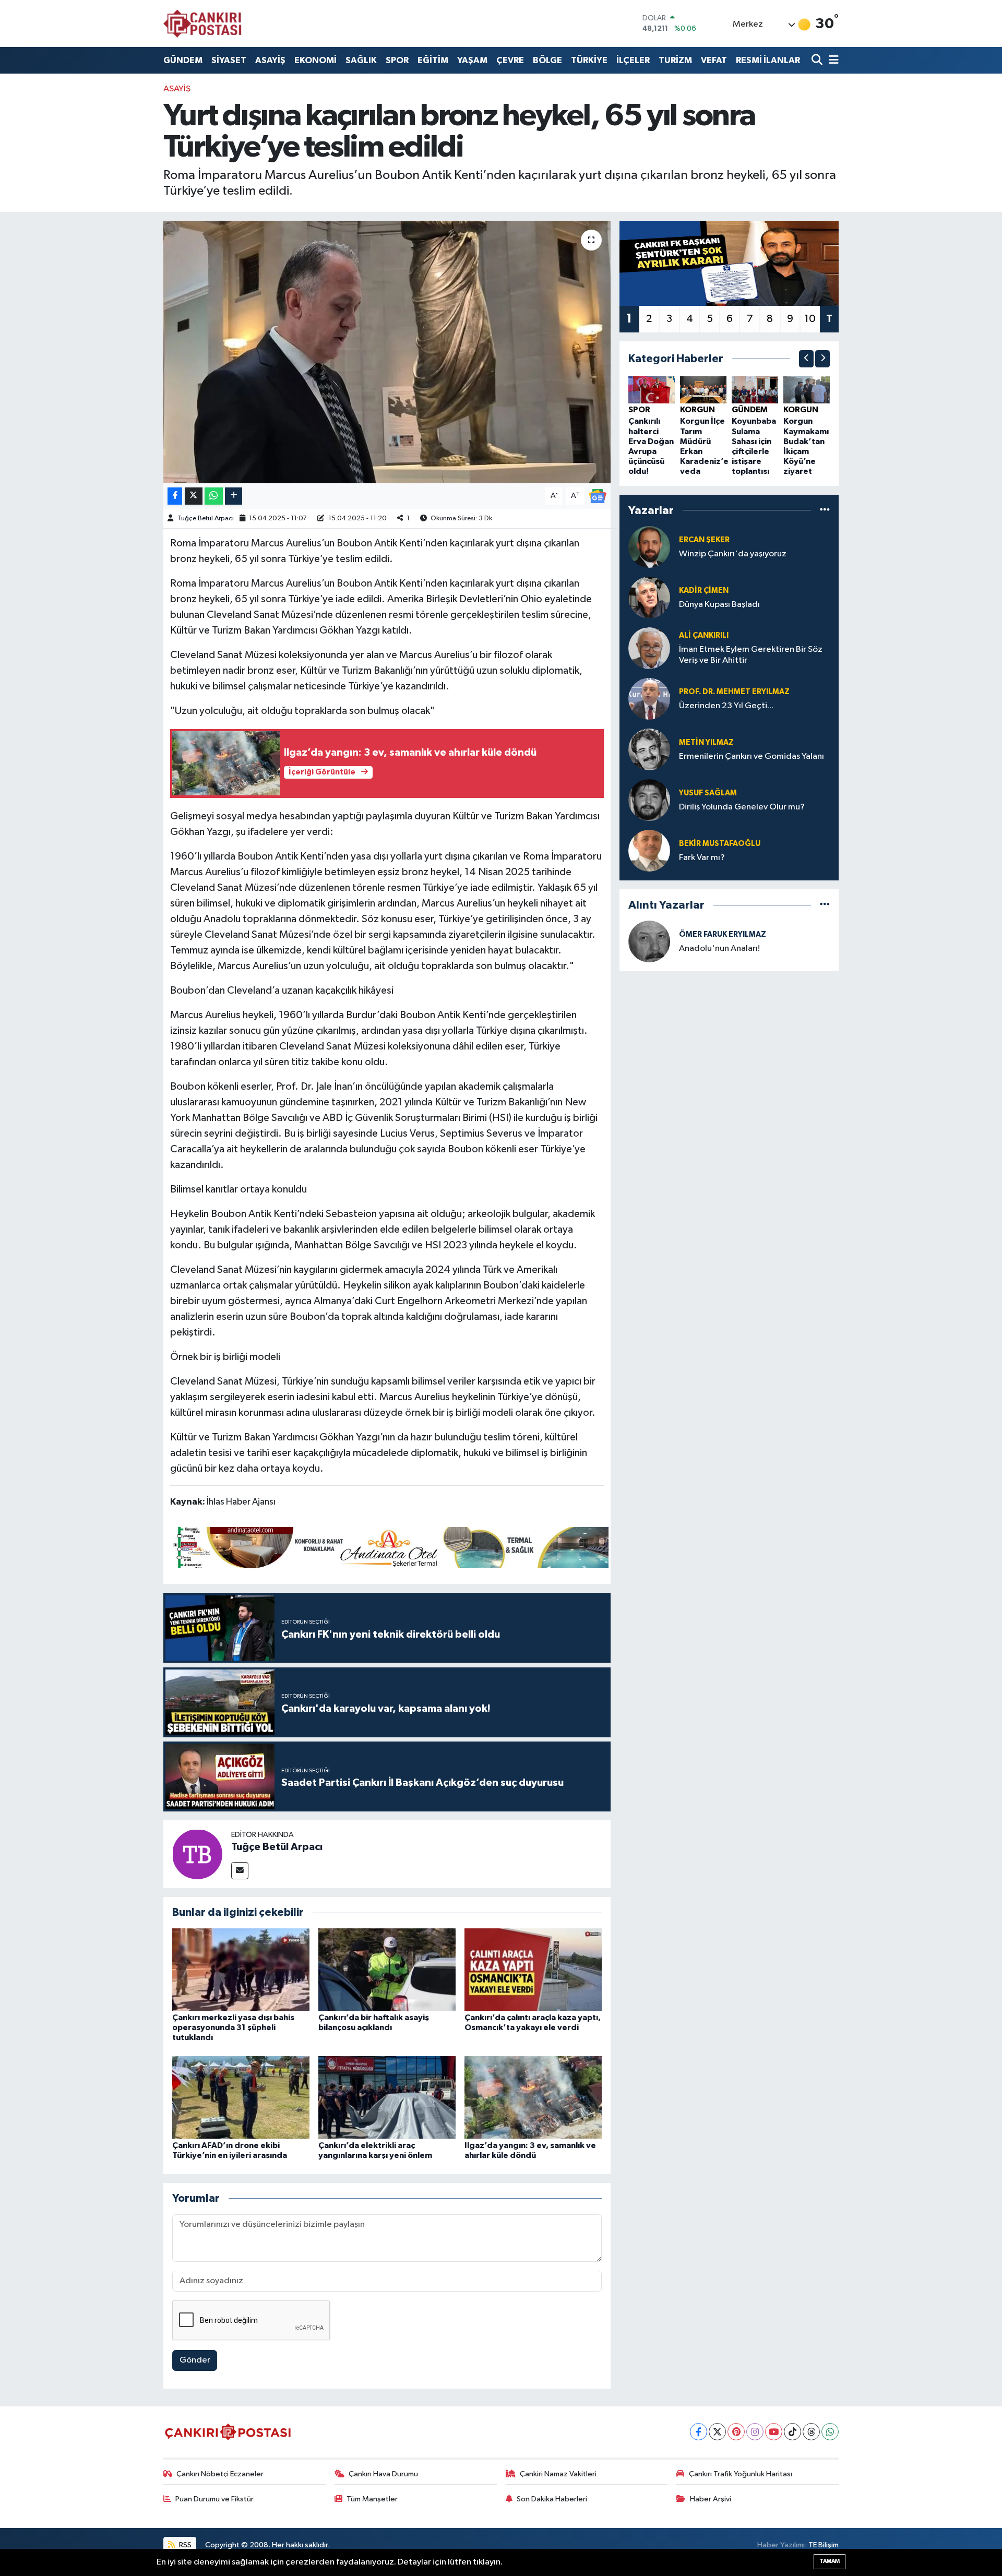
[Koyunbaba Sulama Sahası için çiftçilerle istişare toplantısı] (755, 390)
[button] (806, 359)
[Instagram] (755, 2432)
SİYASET (229, 60)
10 (810, 319)
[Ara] (818, 60)
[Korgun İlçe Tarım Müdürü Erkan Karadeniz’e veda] (703, 390)
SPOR (397, 60)
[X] (717, 2432)
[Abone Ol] (598, 496)
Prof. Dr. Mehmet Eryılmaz (734, 692)
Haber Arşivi (711, 2499)
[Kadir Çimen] (649, 597)
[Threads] (811, 2432)
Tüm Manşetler (372, 2499)
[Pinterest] (736, 2432)
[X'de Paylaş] (194, 496)
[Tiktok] (792, 2432)
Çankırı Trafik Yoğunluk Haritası (741, 2474)
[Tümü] (825, 510)
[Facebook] (699, 2432)
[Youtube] (774, 2432)
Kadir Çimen (704, 591)
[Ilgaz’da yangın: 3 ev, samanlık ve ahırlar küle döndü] (533, 2097)
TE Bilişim (824, 2545)
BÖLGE (547, 60)
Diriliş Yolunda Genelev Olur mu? (742, 807)
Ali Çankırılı (704, 635)
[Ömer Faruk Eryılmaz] (649, 941)
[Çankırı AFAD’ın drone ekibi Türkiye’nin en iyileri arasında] (241, 2097)
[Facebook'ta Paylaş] (175, 496)
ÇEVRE (510, 60)
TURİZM (675, 60)
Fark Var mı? (702, 858)
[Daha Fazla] (234, 496)
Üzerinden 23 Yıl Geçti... (726, 706)
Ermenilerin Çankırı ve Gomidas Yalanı (751, 756)
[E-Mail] (240, 1871)
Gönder (195, 2360)
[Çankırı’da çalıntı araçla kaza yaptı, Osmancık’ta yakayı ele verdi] (533, 1969)
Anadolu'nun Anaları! (719, 949)
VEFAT (714, 60)
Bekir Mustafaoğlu (720, 844)
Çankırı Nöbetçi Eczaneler (220, 2474)
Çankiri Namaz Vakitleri (558, 2474)
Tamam (830, 2561)
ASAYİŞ (270, 60)
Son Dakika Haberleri (552, 2499)
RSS (184, 2545)
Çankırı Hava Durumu (383, 2474)
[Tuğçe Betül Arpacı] (197, 1854)
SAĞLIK (361, 60)
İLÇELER (633, 60)
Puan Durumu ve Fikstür (214, 2499)
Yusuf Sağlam (708, 793)
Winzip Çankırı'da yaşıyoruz (733, 554)
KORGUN (697, 410)
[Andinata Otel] (389, 1547)
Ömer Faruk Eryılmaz (723, 934)
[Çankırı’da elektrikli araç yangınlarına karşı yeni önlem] (387, 2097)
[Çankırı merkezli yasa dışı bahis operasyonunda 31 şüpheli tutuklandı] (241, 1969)
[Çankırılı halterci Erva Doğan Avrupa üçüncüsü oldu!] (652, 390)
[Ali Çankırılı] (649, 648)
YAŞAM (472, 60)
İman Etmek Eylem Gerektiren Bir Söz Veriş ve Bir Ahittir (751, 655)
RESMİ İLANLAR (768, 60)
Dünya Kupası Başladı (719, 605)
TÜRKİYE (589, 60)
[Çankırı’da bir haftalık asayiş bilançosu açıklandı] (387, 1969)
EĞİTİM (433, 60)
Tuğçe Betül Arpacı (206, 518)
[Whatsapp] (830, 2432)
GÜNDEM (183, 60)
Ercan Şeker (704, 540)
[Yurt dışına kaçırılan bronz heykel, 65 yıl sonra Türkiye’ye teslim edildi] (387, 352)
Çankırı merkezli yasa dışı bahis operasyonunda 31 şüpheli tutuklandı (233, 2028)
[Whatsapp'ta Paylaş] (214, 496)
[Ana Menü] (832, 60)
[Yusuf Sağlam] (649, 800)
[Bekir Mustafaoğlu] (649, 850)
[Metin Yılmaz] (649, 749)
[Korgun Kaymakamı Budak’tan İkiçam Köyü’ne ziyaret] (807, 390)
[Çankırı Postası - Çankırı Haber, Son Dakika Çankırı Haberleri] (202, 23)
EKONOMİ (315, 60)
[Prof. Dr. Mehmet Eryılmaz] (649, 699)
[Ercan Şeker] (649, 547)
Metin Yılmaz (706, 742)
